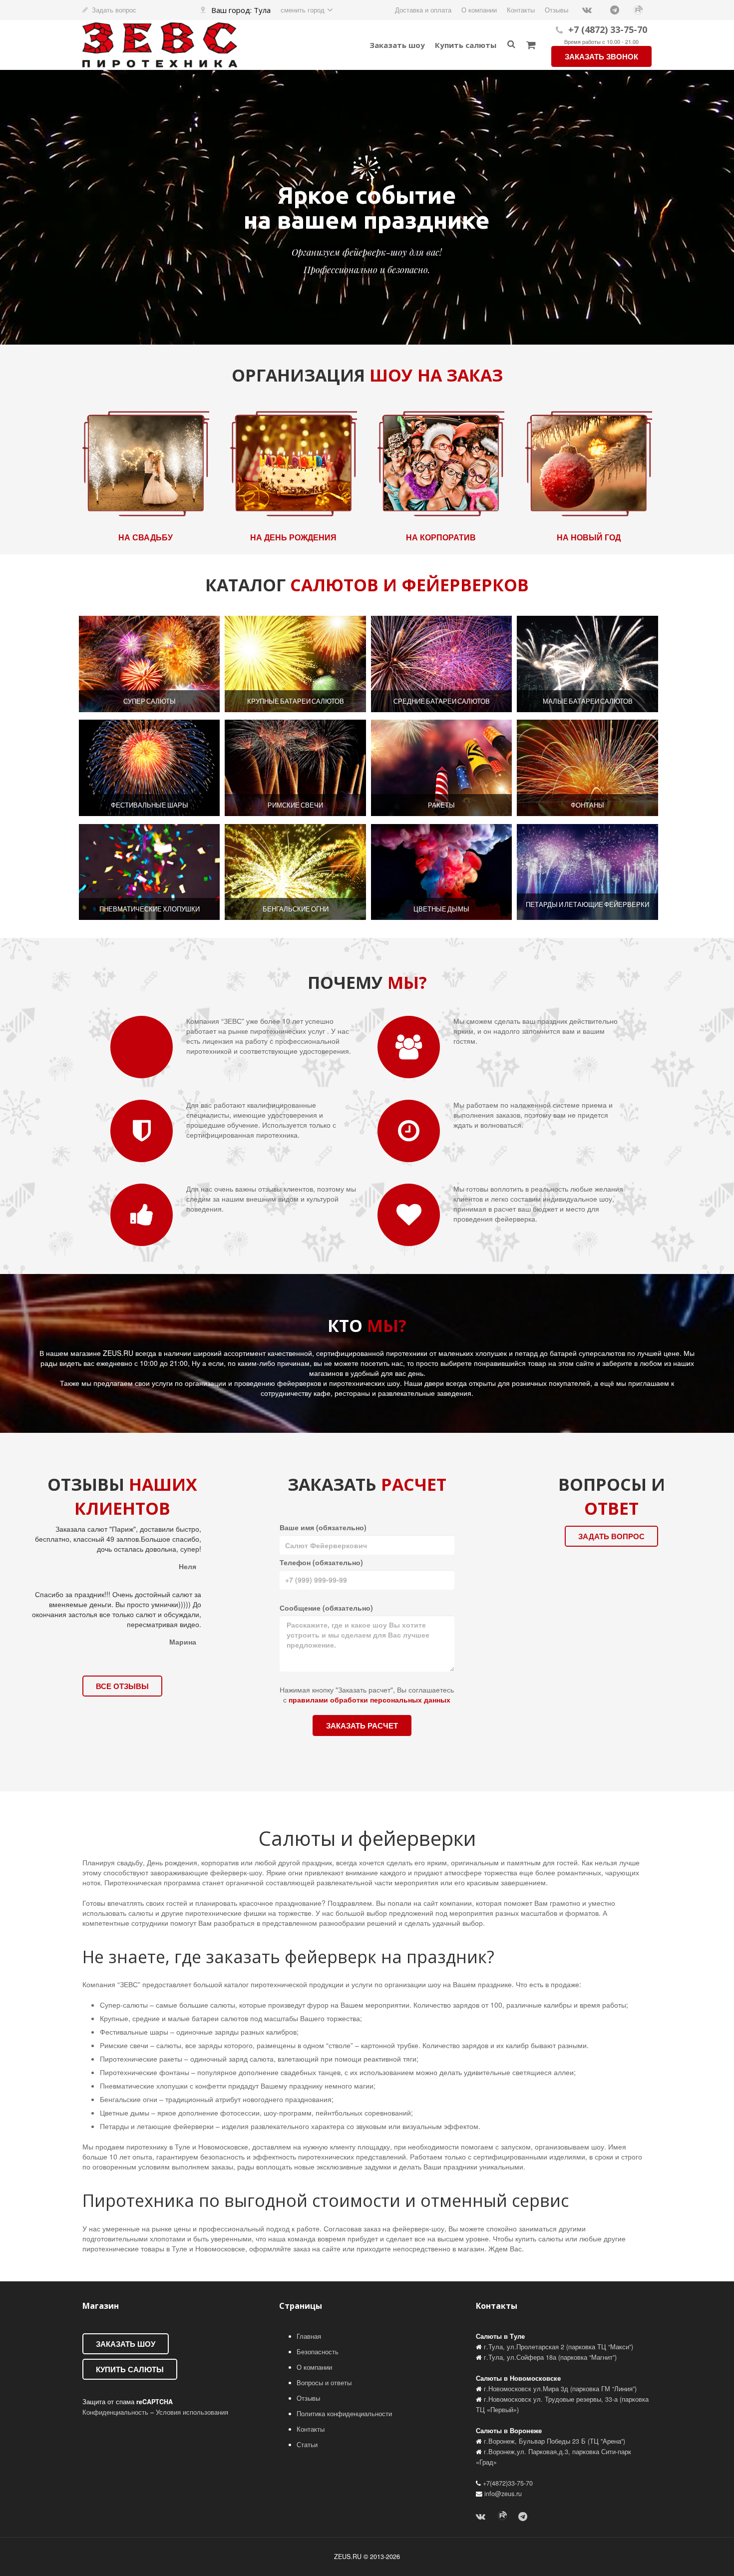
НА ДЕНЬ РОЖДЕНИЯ (293, 537)
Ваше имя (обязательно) (323, 1527)
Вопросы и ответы (324, 2383)
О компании (314, 2367)
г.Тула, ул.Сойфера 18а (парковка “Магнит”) (550, 2357)
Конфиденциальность (115, 2412)
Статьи (307, 2445)
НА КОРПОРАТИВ (441, 537)
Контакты (311, 2429)
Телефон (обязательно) (321, 1562)
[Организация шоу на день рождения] (293, 462)
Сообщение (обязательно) (326, 1608)
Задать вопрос (114, 10)
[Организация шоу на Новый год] (588, 462)
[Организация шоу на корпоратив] (441, 462)
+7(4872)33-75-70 (508, 2483)
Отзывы (308, 2398)
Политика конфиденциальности (344, 2414)
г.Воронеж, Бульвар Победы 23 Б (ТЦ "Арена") (554, 2441)
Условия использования (192, 2412)
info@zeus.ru (503, 2494)
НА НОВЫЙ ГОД (588, 537)
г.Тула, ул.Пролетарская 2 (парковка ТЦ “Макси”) (558, 2347)
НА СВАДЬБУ (146, 537)
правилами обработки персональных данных (369, 1700)
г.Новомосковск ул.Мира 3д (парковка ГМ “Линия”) (560, 2389)
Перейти (150, 664)
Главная (309, 2336)
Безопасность (318, 2352)
